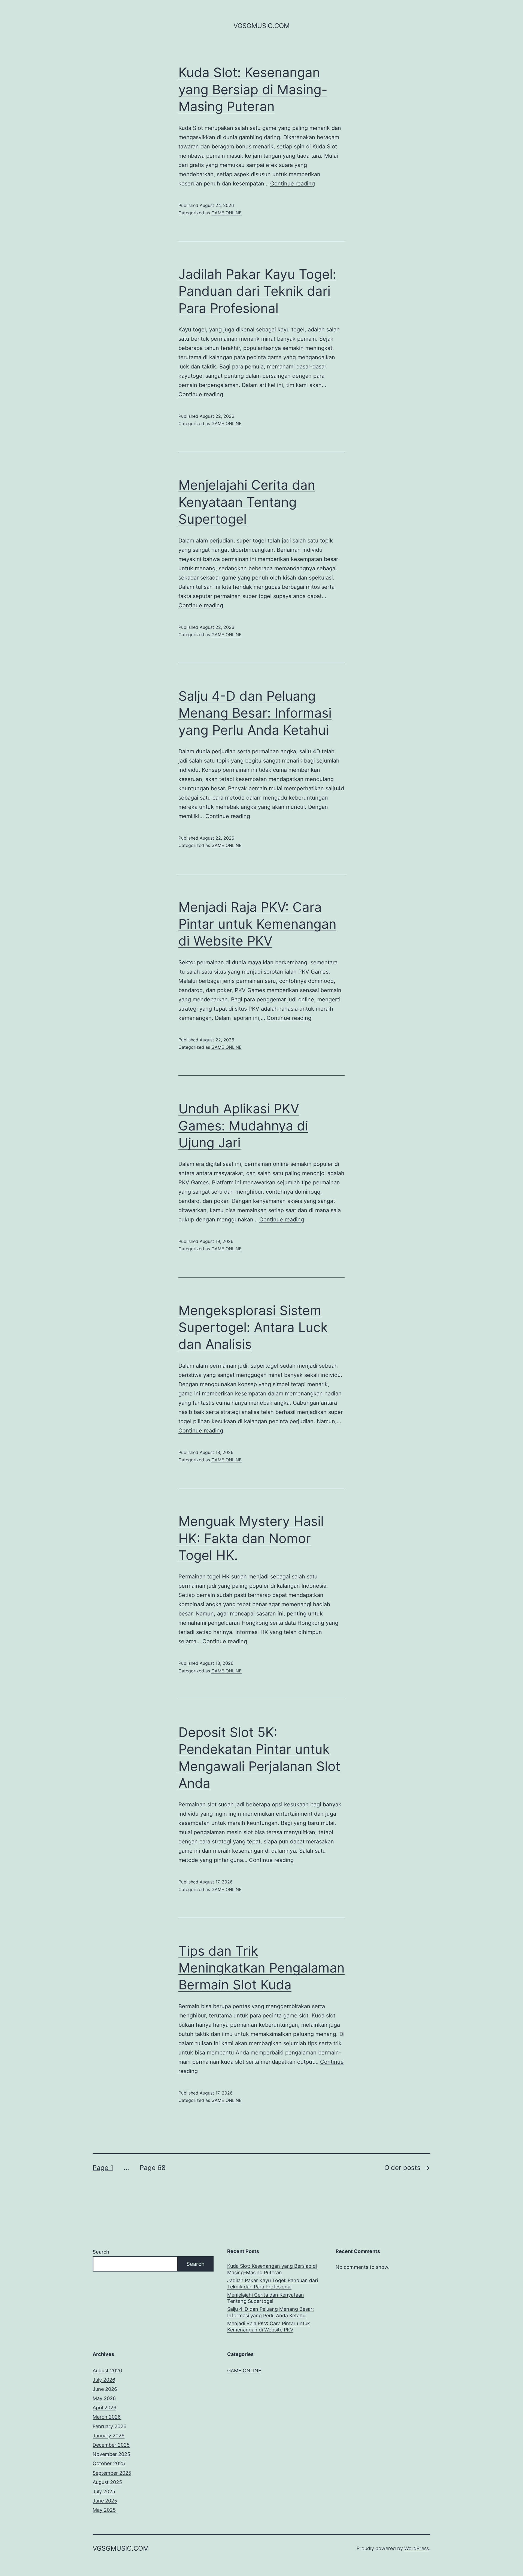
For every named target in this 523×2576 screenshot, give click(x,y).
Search (101, 2252)
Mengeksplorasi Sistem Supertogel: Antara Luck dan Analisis (253, 1327)
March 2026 (107, 2417)
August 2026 (107, 2371)
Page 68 (153, 2168)
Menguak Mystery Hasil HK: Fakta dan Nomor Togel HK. (251, 1538)
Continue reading (293, 184)
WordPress (417, 2548)
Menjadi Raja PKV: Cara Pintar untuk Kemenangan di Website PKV (257, 924)
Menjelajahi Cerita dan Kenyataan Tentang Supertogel (247, 502)
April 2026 (104, 2408)
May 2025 (104, 2510)
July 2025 (104, 2491)
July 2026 (104, 2380)
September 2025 (112, 2473)
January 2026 (109, 2436)
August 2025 (107, 2482)
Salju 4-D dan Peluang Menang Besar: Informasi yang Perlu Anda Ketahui (255, 713)
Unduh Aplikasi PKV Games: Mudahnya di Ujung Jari (243, 1126)
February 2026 (110, 2426)
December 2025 (111, 2445)
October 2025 (109, 2463)
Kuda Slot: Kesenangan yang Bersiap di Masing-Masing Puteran (253, 89)
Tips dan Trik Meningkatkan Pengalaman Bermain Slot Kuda (261, 1968)
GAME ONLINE (226, 213)
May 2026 (104, 2398)
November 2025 (111, 2454)
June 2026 (105, 2389)
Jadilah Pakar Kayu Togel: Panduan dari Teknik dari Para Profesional (257, 291)
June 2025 (105, 2501)
